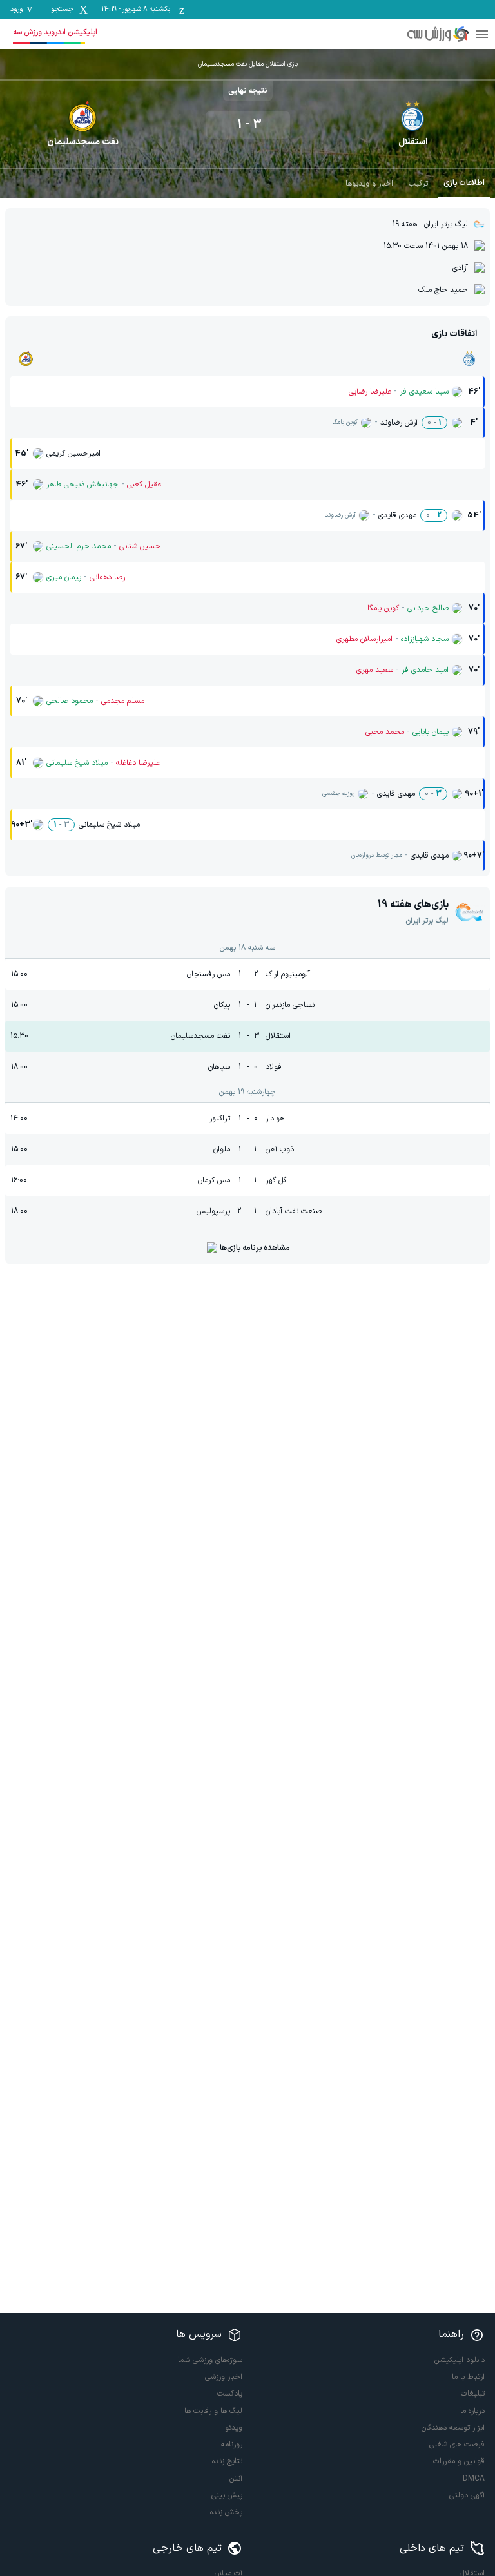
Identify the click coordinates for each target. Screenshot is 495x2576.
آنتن (236, 2479)
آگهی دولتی (467, 2495)
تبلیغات (473, 2394)
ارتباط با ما (468, 2377)
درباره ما (472, 2411)
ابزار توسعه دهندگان (453, 2428)
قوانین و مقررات (459, 2461)
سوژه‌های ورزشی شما (210, 2360)
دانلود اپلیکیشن (460, 2360)
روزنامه (232, 2445)
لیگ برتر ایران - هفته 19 (430, 224)
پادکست (230, 2394)
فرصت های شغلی (457, 2445)
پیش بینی (227, 2495)
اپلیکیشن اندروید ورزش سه (55, 32)
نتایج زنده (227, 2461)
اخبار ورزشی (224, 2377)
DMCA (474, 2479)
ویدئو (234, 2428)
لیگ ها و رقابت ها (213, 2411)
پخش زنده (226, 2512)
